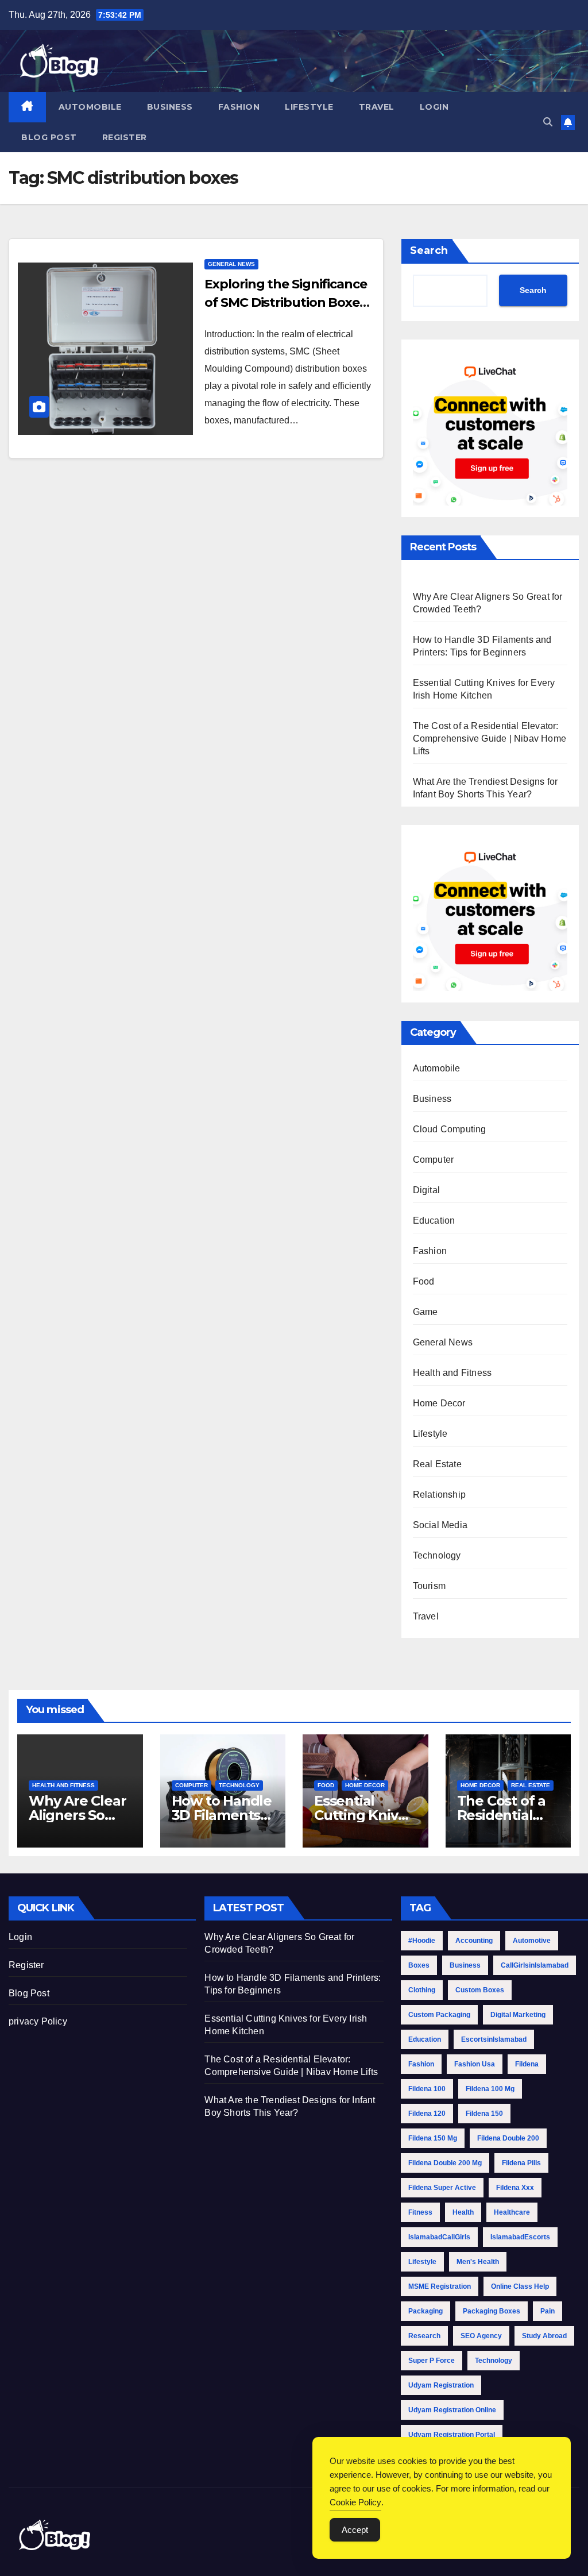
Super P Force (432, 2361)
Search (429, 250)
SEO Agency (481, 2336)
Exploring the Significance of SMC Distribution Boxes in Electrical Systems (285, 302)
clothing (422, 1990)
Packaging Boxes (492, 2311)
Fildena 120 (427, 2114)
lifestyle (422, 2262)
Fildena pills (521, 2163)
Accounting (474, 1941)
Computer (434, 1160)
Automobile (90, 107)
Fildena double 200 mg (445, 2163)
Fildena (527, 2064)
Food (424, 1281)
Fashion (239, 107)
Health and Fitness (452, 1373)
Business (170, 107)
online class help (520, 2286)
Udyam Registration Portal (452, 2435)
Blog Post (49, 137)
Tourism (429, 1586)
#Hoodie (422, 1941)
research (424, 2336)
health (463, 2212)
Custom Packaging (439, 2015)
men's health (478, 2262)
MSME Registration (440, 2286)
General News (231, 264)
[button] (548, 122)
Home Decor (439, 1403)
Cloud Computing (450, 1129)
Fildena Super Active (442, 2188)
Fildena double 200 (508, 2138)
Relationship (439, 1495)
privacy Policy (38, 2021)
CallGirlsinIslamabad (535, 1965)
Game (425, 1312)
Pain (548, 2311)
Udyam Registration (441, 2385)
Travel (377, 107)
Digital (426, 1190)
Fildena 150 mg (433, 2138)
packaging (425, 2311)
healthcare (512, 2212)
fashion (421, 2064)
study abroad (544, 2336)
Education (434, 1220)
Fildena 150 (484, 2114)
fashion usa (475, 2064)
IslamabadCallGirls (439, 2237)
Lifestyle (309, 107)
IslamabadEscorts (520, 2237)
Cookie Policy (355, 2502)
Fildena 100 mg (490, 2089)
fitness (420, 2212)
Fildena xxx (515, 2188)
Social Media (440, 1525)
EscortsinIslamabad (494, 2039)
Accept (355, 2530)
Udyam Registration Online (452, 2410)
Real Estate (437, 1464)
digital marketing (518, 2015)
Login (434, 107)
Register (125, 137)
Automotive (532, 1941)
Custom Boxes (480, 1990)
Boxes (419, 1965)
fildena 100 (427, 2089)
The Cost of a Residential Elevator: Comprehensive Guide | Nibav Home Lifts (490, 739)
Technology (437, 1555)
